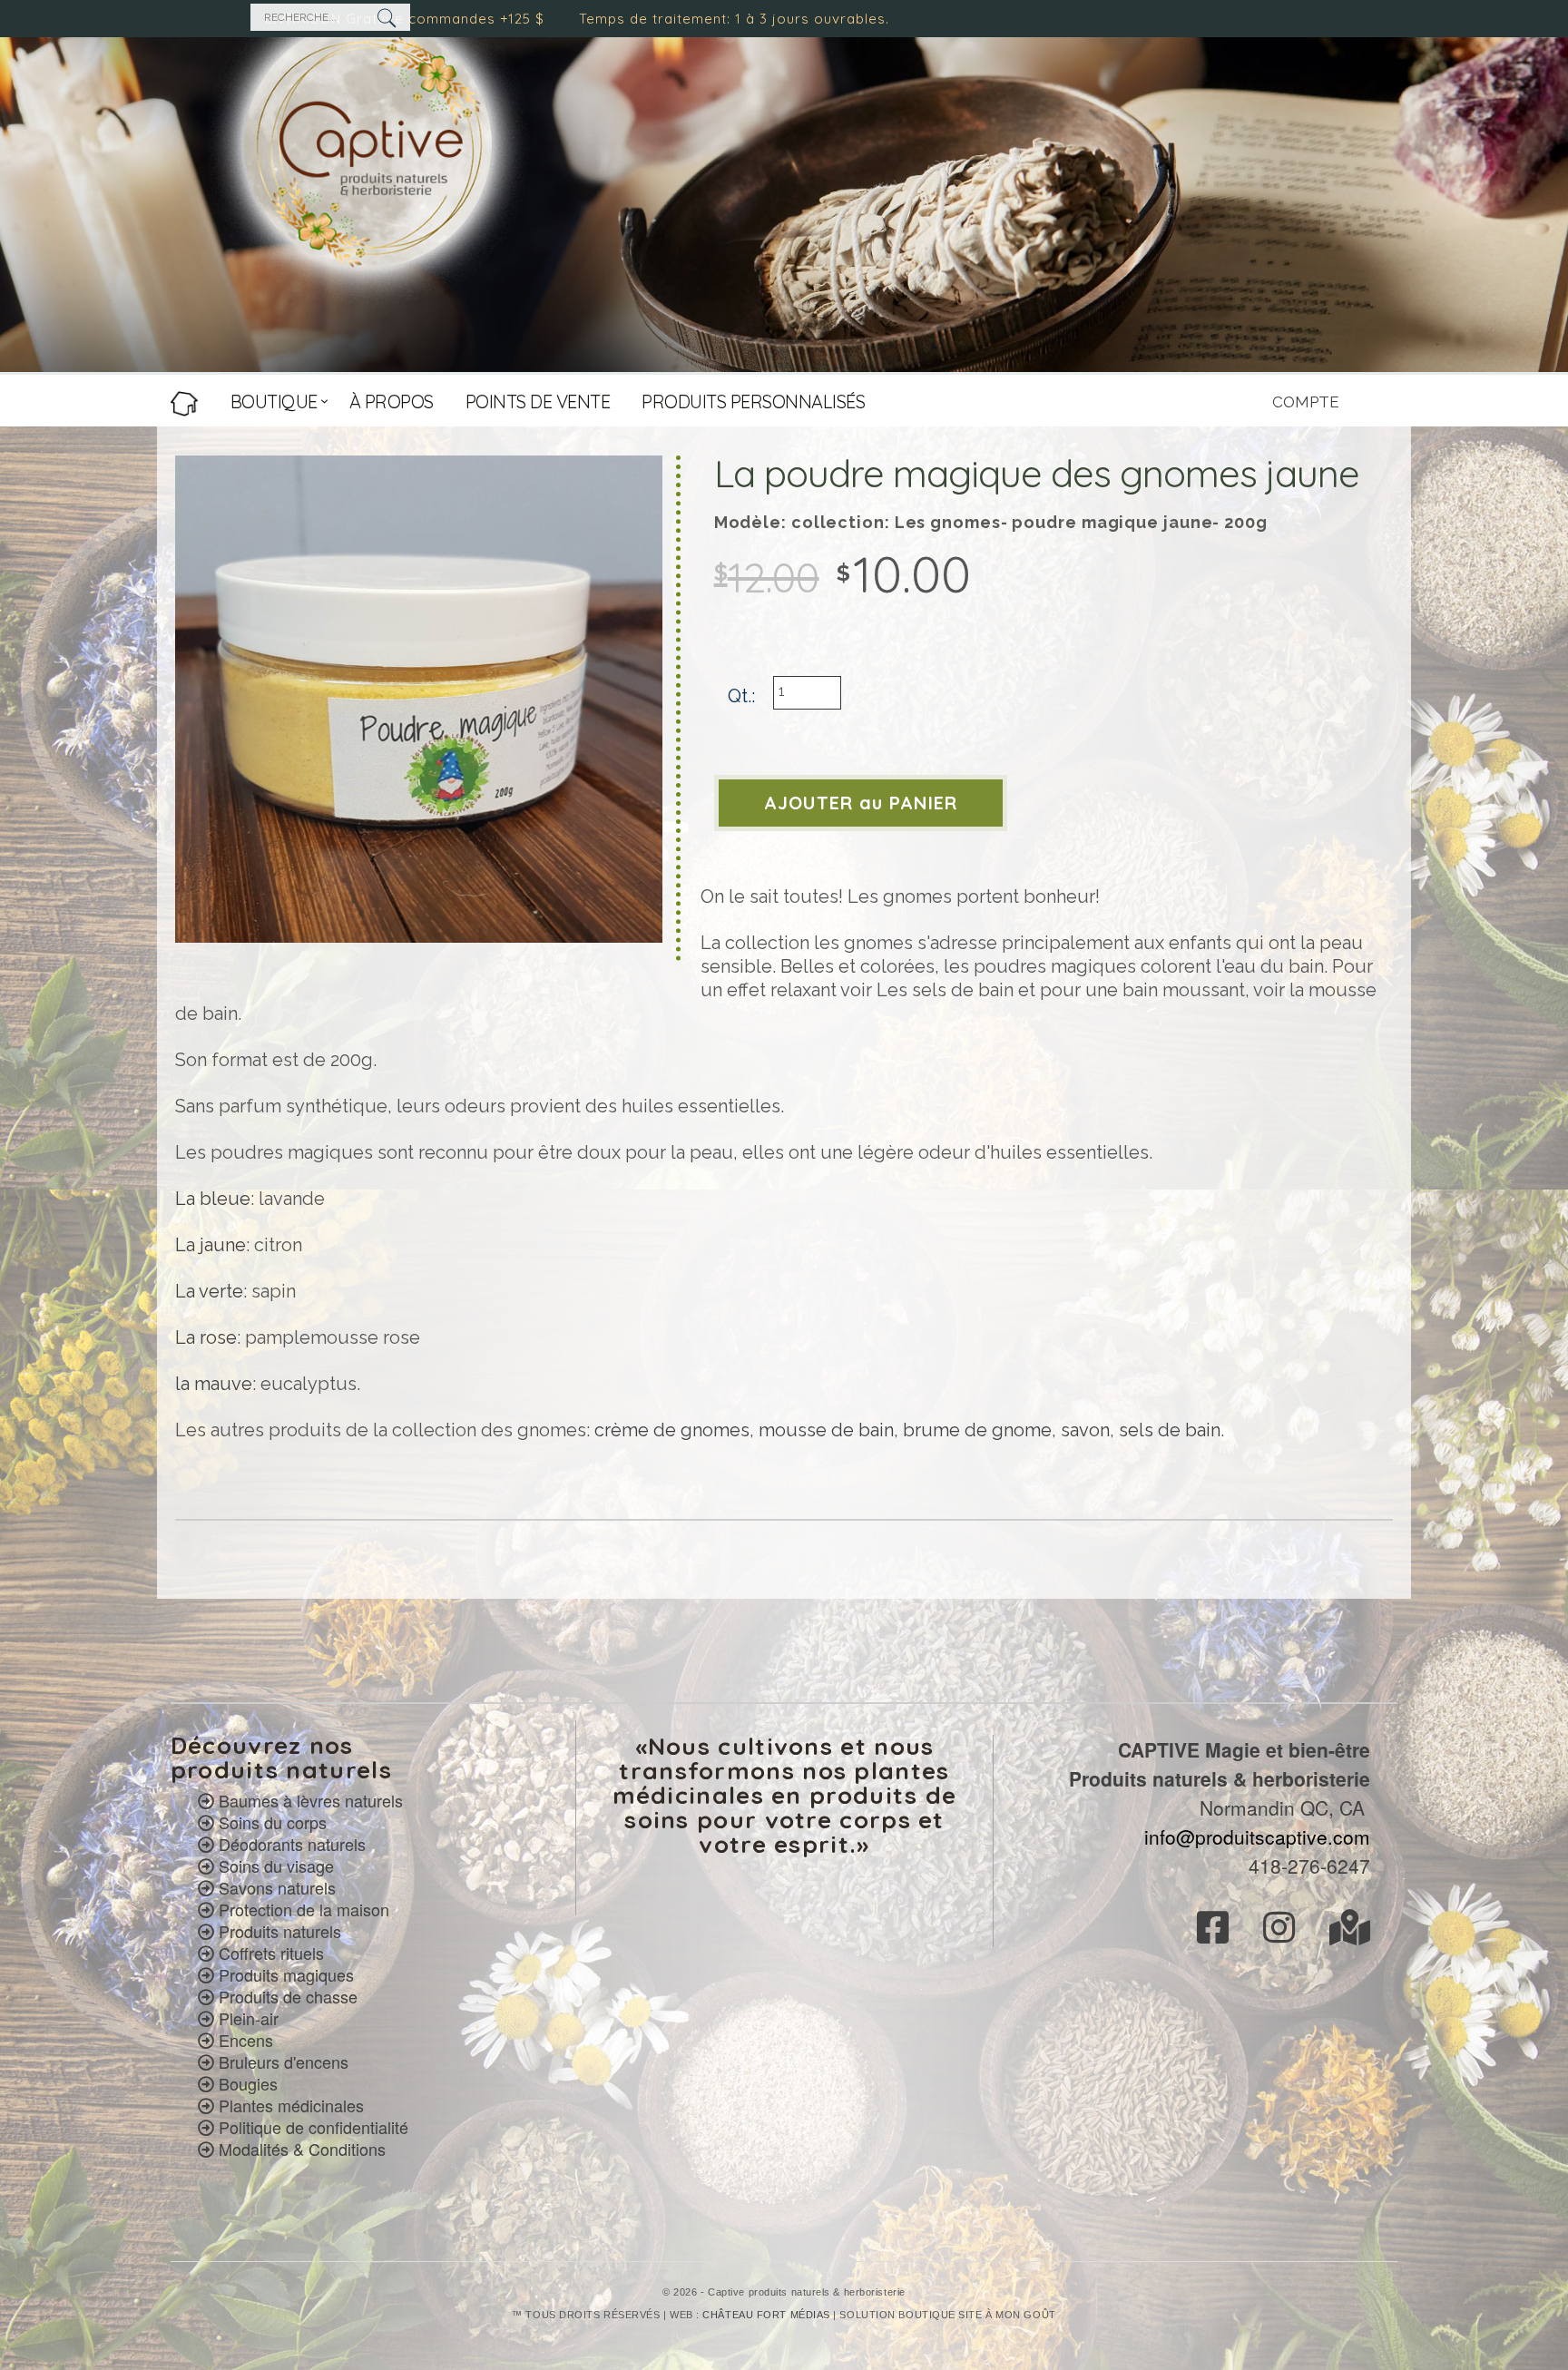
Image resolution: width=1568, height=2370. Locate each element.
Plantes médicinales (291, 2105)
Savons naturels (277, 1887)
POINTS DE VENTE (538, 402)
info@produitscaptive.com (1257, 1836)
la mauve (214, 1384)
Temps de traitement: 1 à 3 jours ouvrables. (541, 19)
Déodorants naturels (292, 1844)
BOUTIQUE (274, 402)
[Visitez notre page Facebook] (1225, 1933)
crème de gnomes (672, 1430)
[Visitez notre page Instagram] (1291, 1933)
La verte (209, 1291)
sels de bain (1170, 1430)
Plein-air (249, 2018)
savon (1085, 1430)
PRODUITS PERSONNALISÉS (753, 402)
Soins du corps (273, 1822)
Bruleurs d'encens (284, 2062)
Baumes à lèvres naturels (311, 1800)
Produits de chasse (288, 1996)
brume (931, 1430)
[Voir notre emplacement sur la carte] (1350, 1933)
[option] (419, 699)
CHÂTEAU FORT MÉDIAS (766, 2315)
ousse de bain (834, 1430)
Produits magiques (286, 1974)
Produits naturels (280, 1931)
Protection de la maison (304, 1909)
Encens (246, 2040)
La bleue (213, 1199)
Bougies (248, 2083)
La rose (206, 1337)
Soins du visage (276, 1866)
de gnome (1006, 1430)
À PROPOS (392, 402)
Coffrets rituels (271, 1953)
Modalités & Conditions (302, 2149)
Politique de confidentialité (314, 2127)
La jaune (211, 1245)
